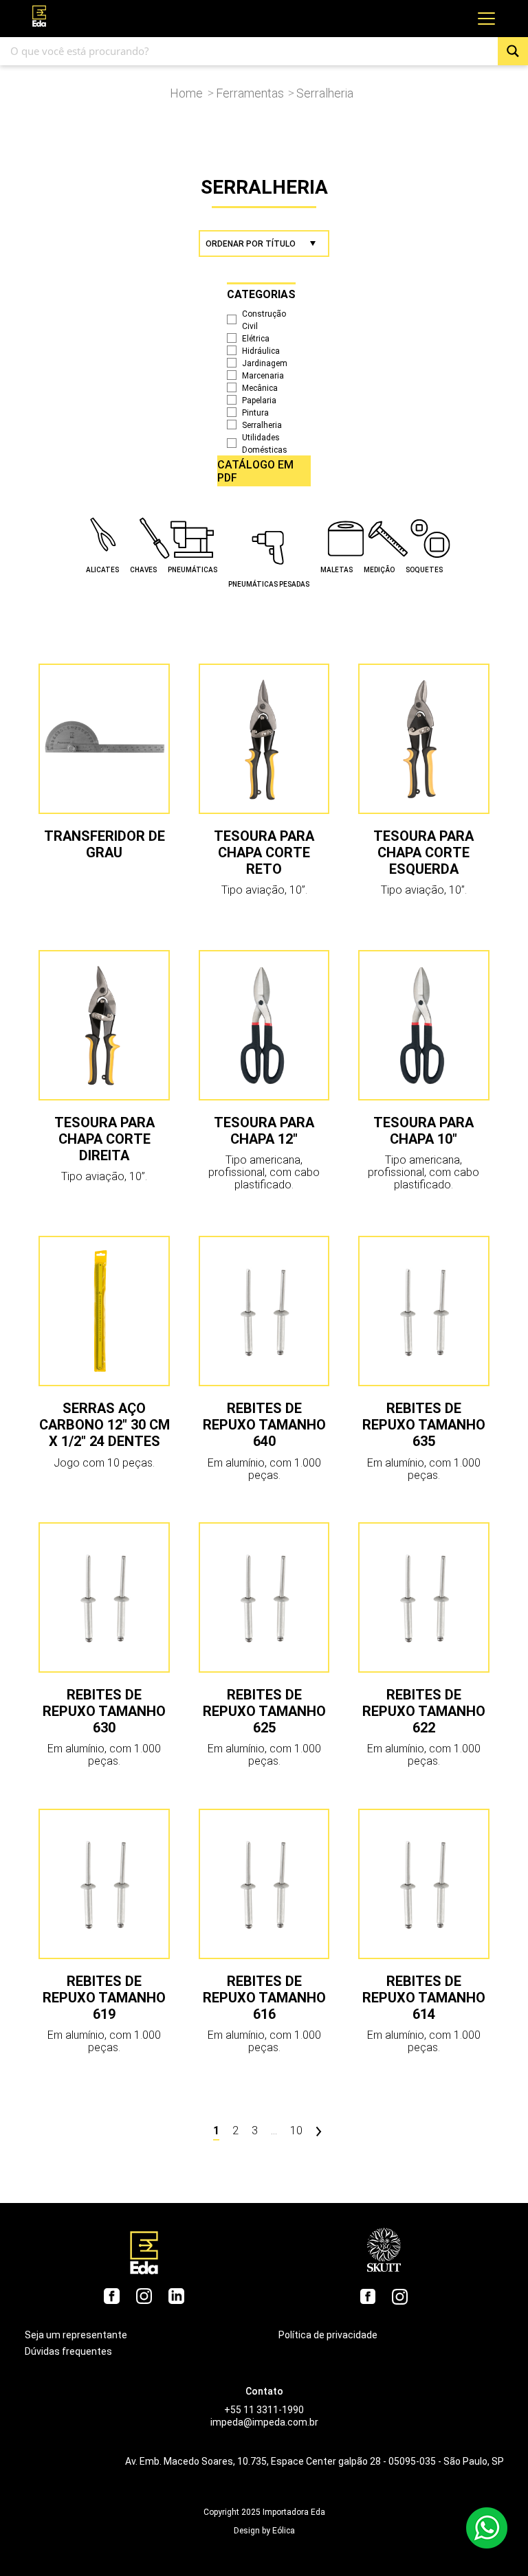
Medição (379, 570)
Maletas (337, 570)
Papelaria (259, 400)
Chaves (143, 570)
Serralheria (262, 425)
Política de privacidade (328, 2335)
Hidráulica (261, 351)
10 (296, 2131)
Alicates (102, 570)
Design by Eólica (264, 2531)
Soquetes (424, 570)
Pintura (255, 413)
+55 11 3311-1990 (264, 2410)
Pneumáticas (192, 570)
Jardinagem (265, 363)
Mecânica (260, 388)
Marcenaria (263, 376)
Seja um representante (76, 2335)
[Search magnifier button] (513, 51)
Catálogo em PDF (255, 471)
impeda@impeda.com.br (264, 2422)
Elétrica (256, 339)
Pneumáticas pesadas (269, 584)
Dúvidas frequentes (68, 2351)
